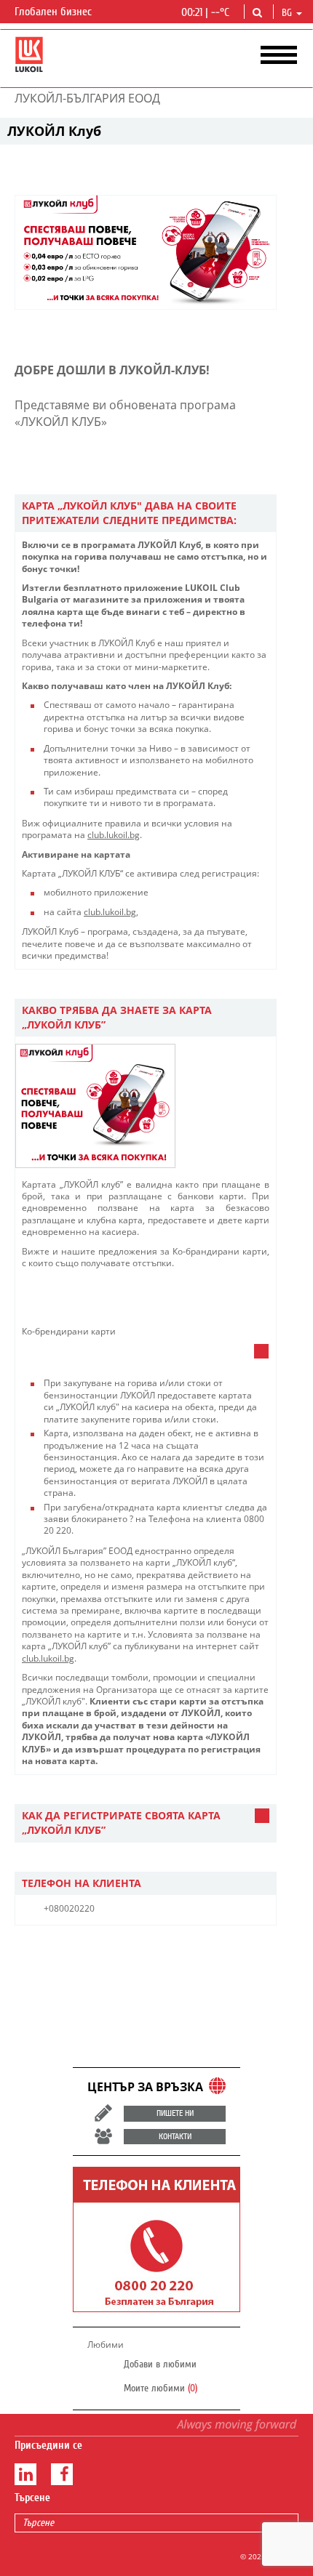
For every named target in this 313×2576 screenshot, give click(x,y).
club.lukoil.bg (114, 835)
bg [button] (288, 13)
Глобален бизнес (55, 12)
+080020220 (69, 1908)
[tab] (146, 514)
